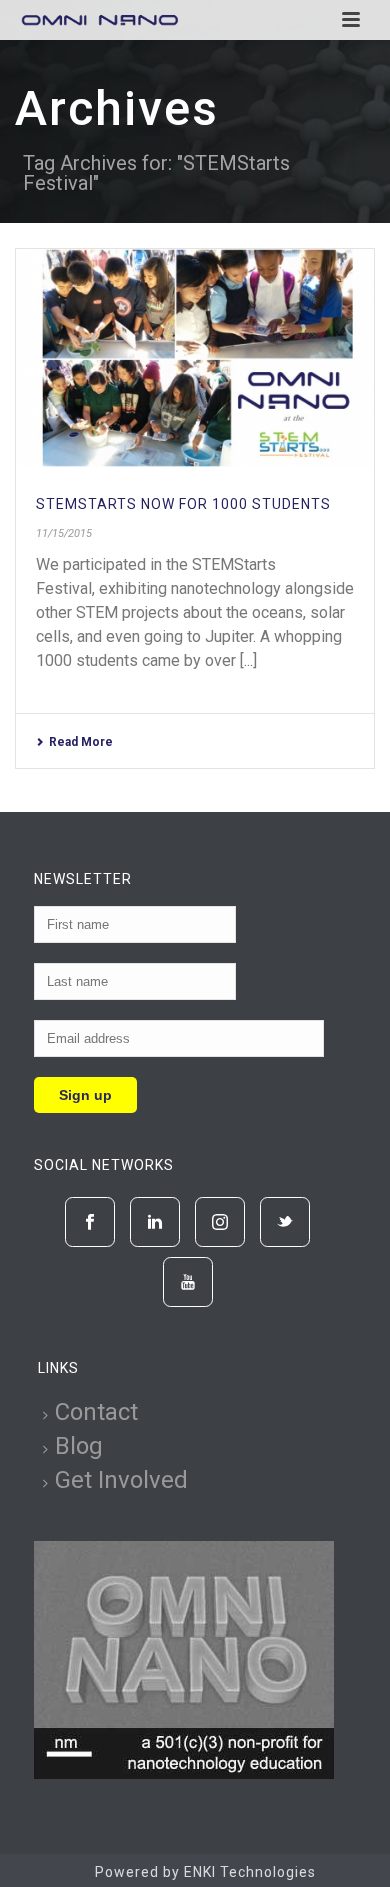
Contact (96, 1412)
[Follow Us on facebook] (90, 1222)
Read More (81, 742)
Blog (79, 1446)
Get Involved (121, 1480)
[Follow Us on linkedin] (155, 1222)
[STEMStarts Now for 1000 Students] (195, 358)
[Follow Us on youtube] (188, 1282)
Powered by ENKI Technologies (205, 1872)
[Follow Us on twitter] (285, 1222)
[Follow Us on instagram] (220, 1222)
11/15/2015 (64, 533)
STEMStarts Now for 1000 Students (183, 504)
